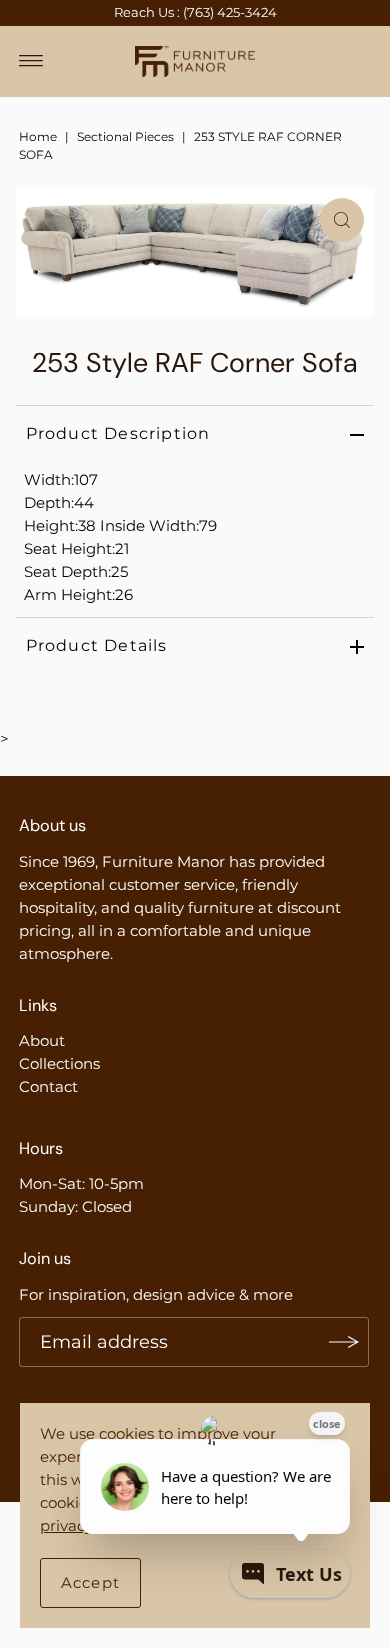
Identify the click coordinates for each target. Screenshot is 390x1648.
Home (38, 136)
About (42, 1040)
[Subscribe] (344, 1342)
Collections (59, 1063)
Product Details (97, 645)
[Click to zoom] (342, 220)
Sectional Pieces (125, 136)
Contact (48, 1086)
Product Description (118, 433)
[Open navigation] (31, 61)
